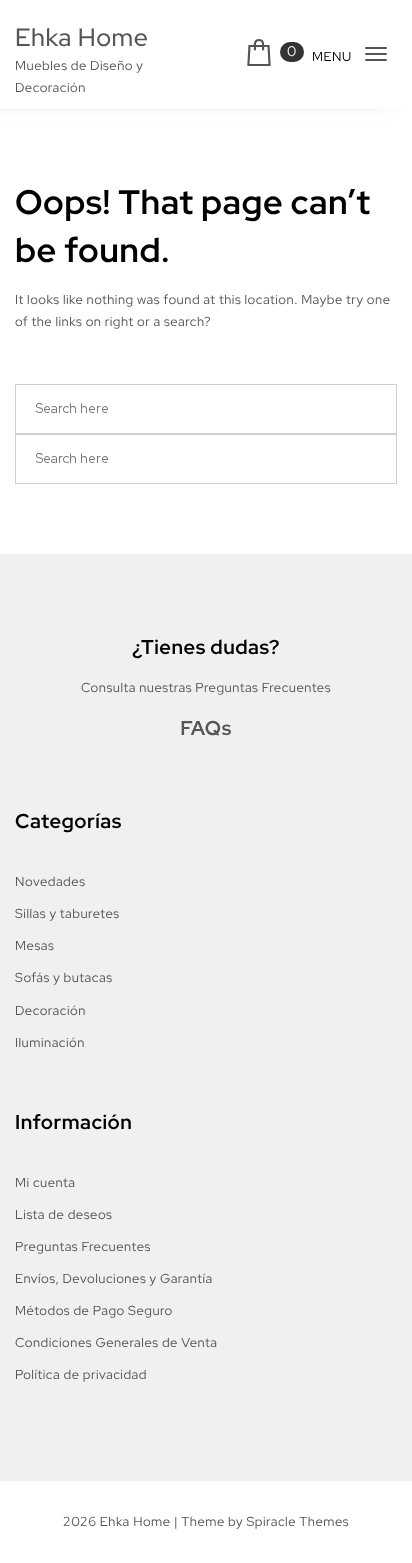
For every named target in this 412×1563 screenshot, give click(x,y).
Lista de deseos (63, 1214)
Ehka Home (81, 37)
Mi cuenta (45, 1182)
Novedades (50, 881)
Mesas (34, 945)
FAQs (206, 729)
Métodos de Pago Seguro (94, 1310)
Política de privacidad (81, 1374)
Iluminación (50, 1042)
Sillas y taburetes (67, 913)
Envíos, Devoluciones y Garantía (114, 1278)
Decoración (50, 1010)
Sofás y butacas (64, 977)
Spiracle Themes (297, 1521)
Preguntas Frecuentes (83, 1246)
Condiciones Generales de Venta (116, 1342)
